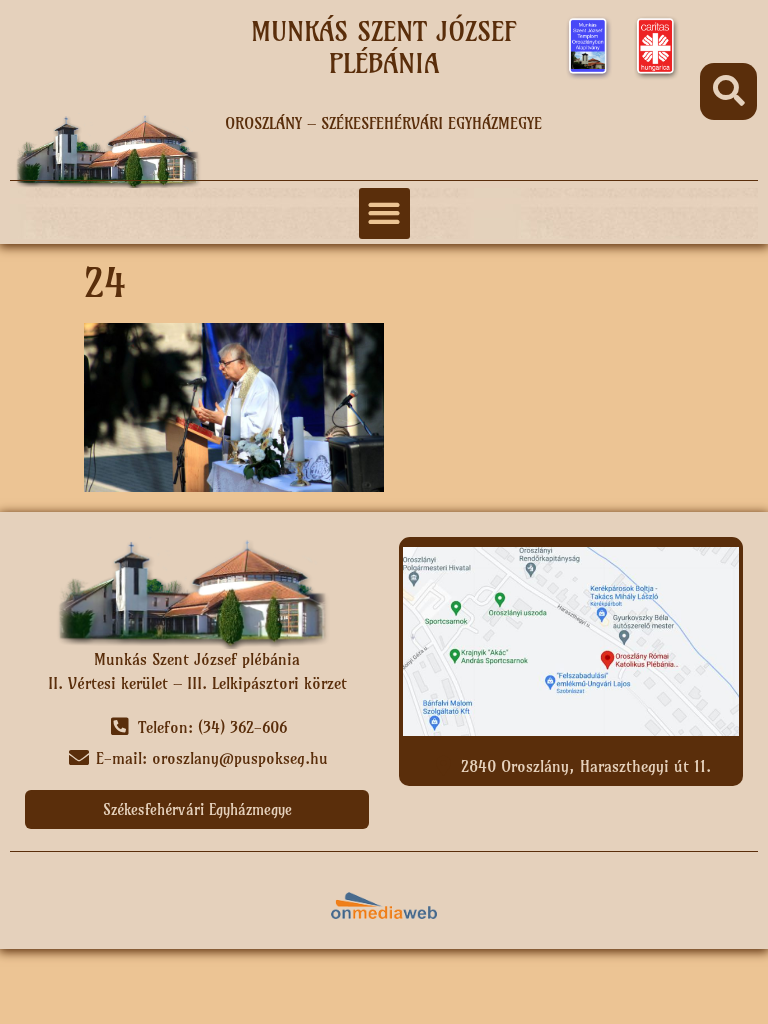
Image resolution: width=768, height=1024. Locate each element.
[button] (728, 91)
